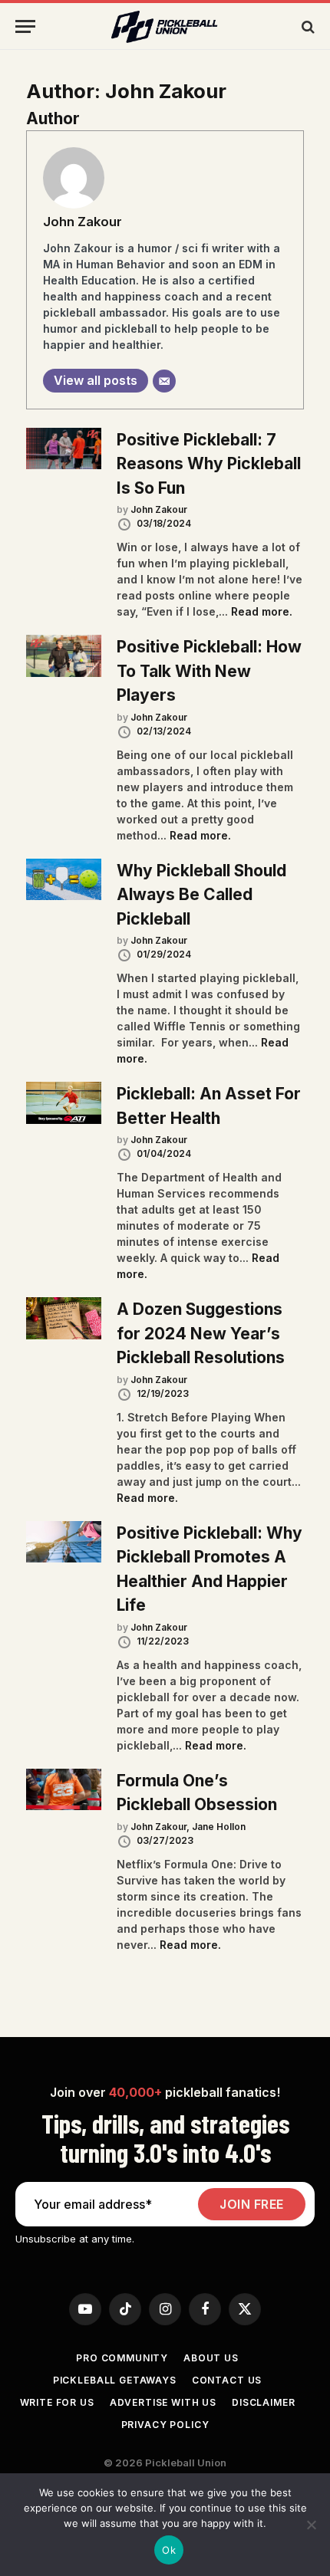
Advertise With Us (163, 2402)
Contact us (227, 2380)
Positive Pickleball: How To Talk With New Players (209, 671)
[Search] (307, 26)
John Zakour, (161, 1827)
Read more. (262, 611)
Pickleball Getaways (115, 2380)
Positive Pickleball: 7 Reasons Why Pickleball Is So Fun (209, 464)
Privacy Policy (165, 2425)
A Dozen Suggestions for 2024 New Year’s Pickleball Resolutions (201, 1333)
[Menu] (25, 26)
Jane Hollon (219, 1827)
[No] (311, 2525)
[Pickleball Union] (165, 27)
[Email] (164, 381)
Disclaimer (263, 2402)
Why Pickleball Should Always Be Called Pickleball (201, 895)
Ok (169, 2550)
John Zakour (82, 222)
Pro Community (122, 2358)
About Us (211, 2358)
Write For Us (57, 2402)
